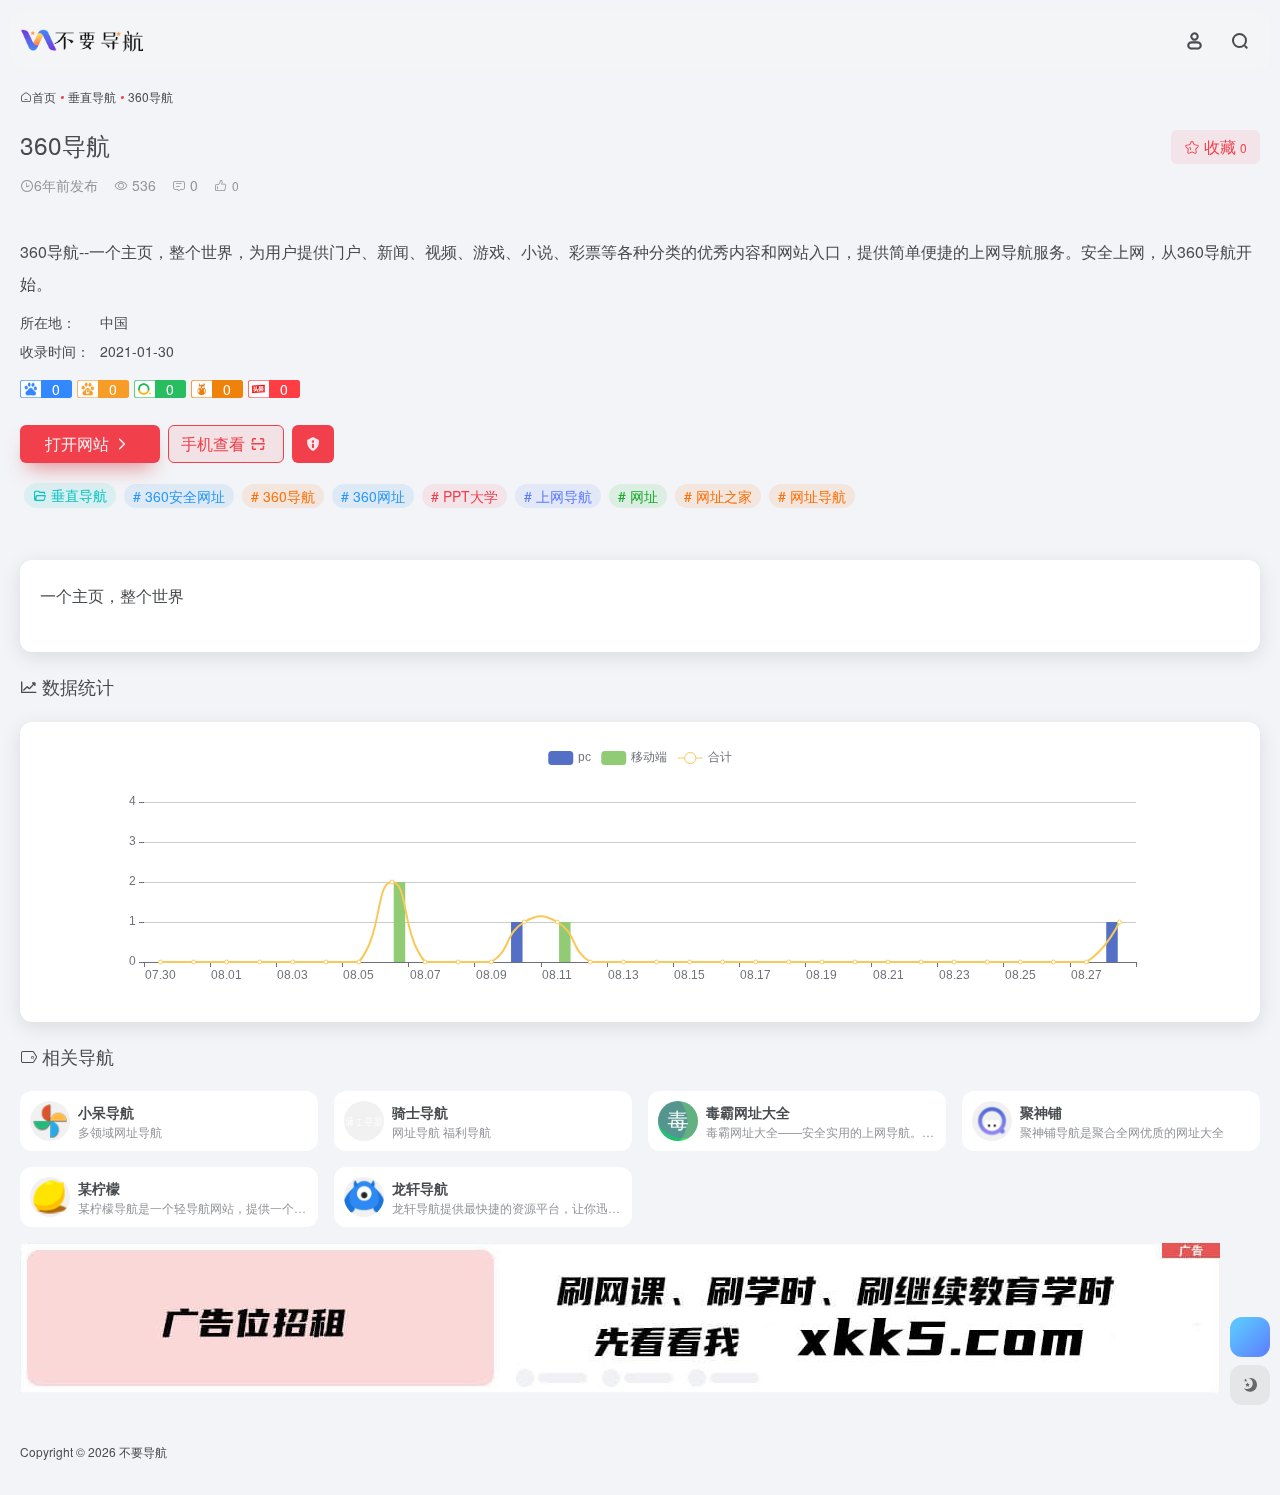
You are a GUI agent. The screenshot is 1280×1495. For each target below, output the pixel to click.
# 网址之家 (718, 496)
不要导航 (143, 1451)
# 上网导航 (558, 496)
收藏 (1225, 146)
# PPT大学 (464, 496)
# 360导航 (283, 496)
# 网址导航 (812, 496)
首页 (44, 96)
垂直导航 (92, 96)
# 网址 (638, 496)
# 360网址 (373, 496)
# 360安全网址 (179, 496)
